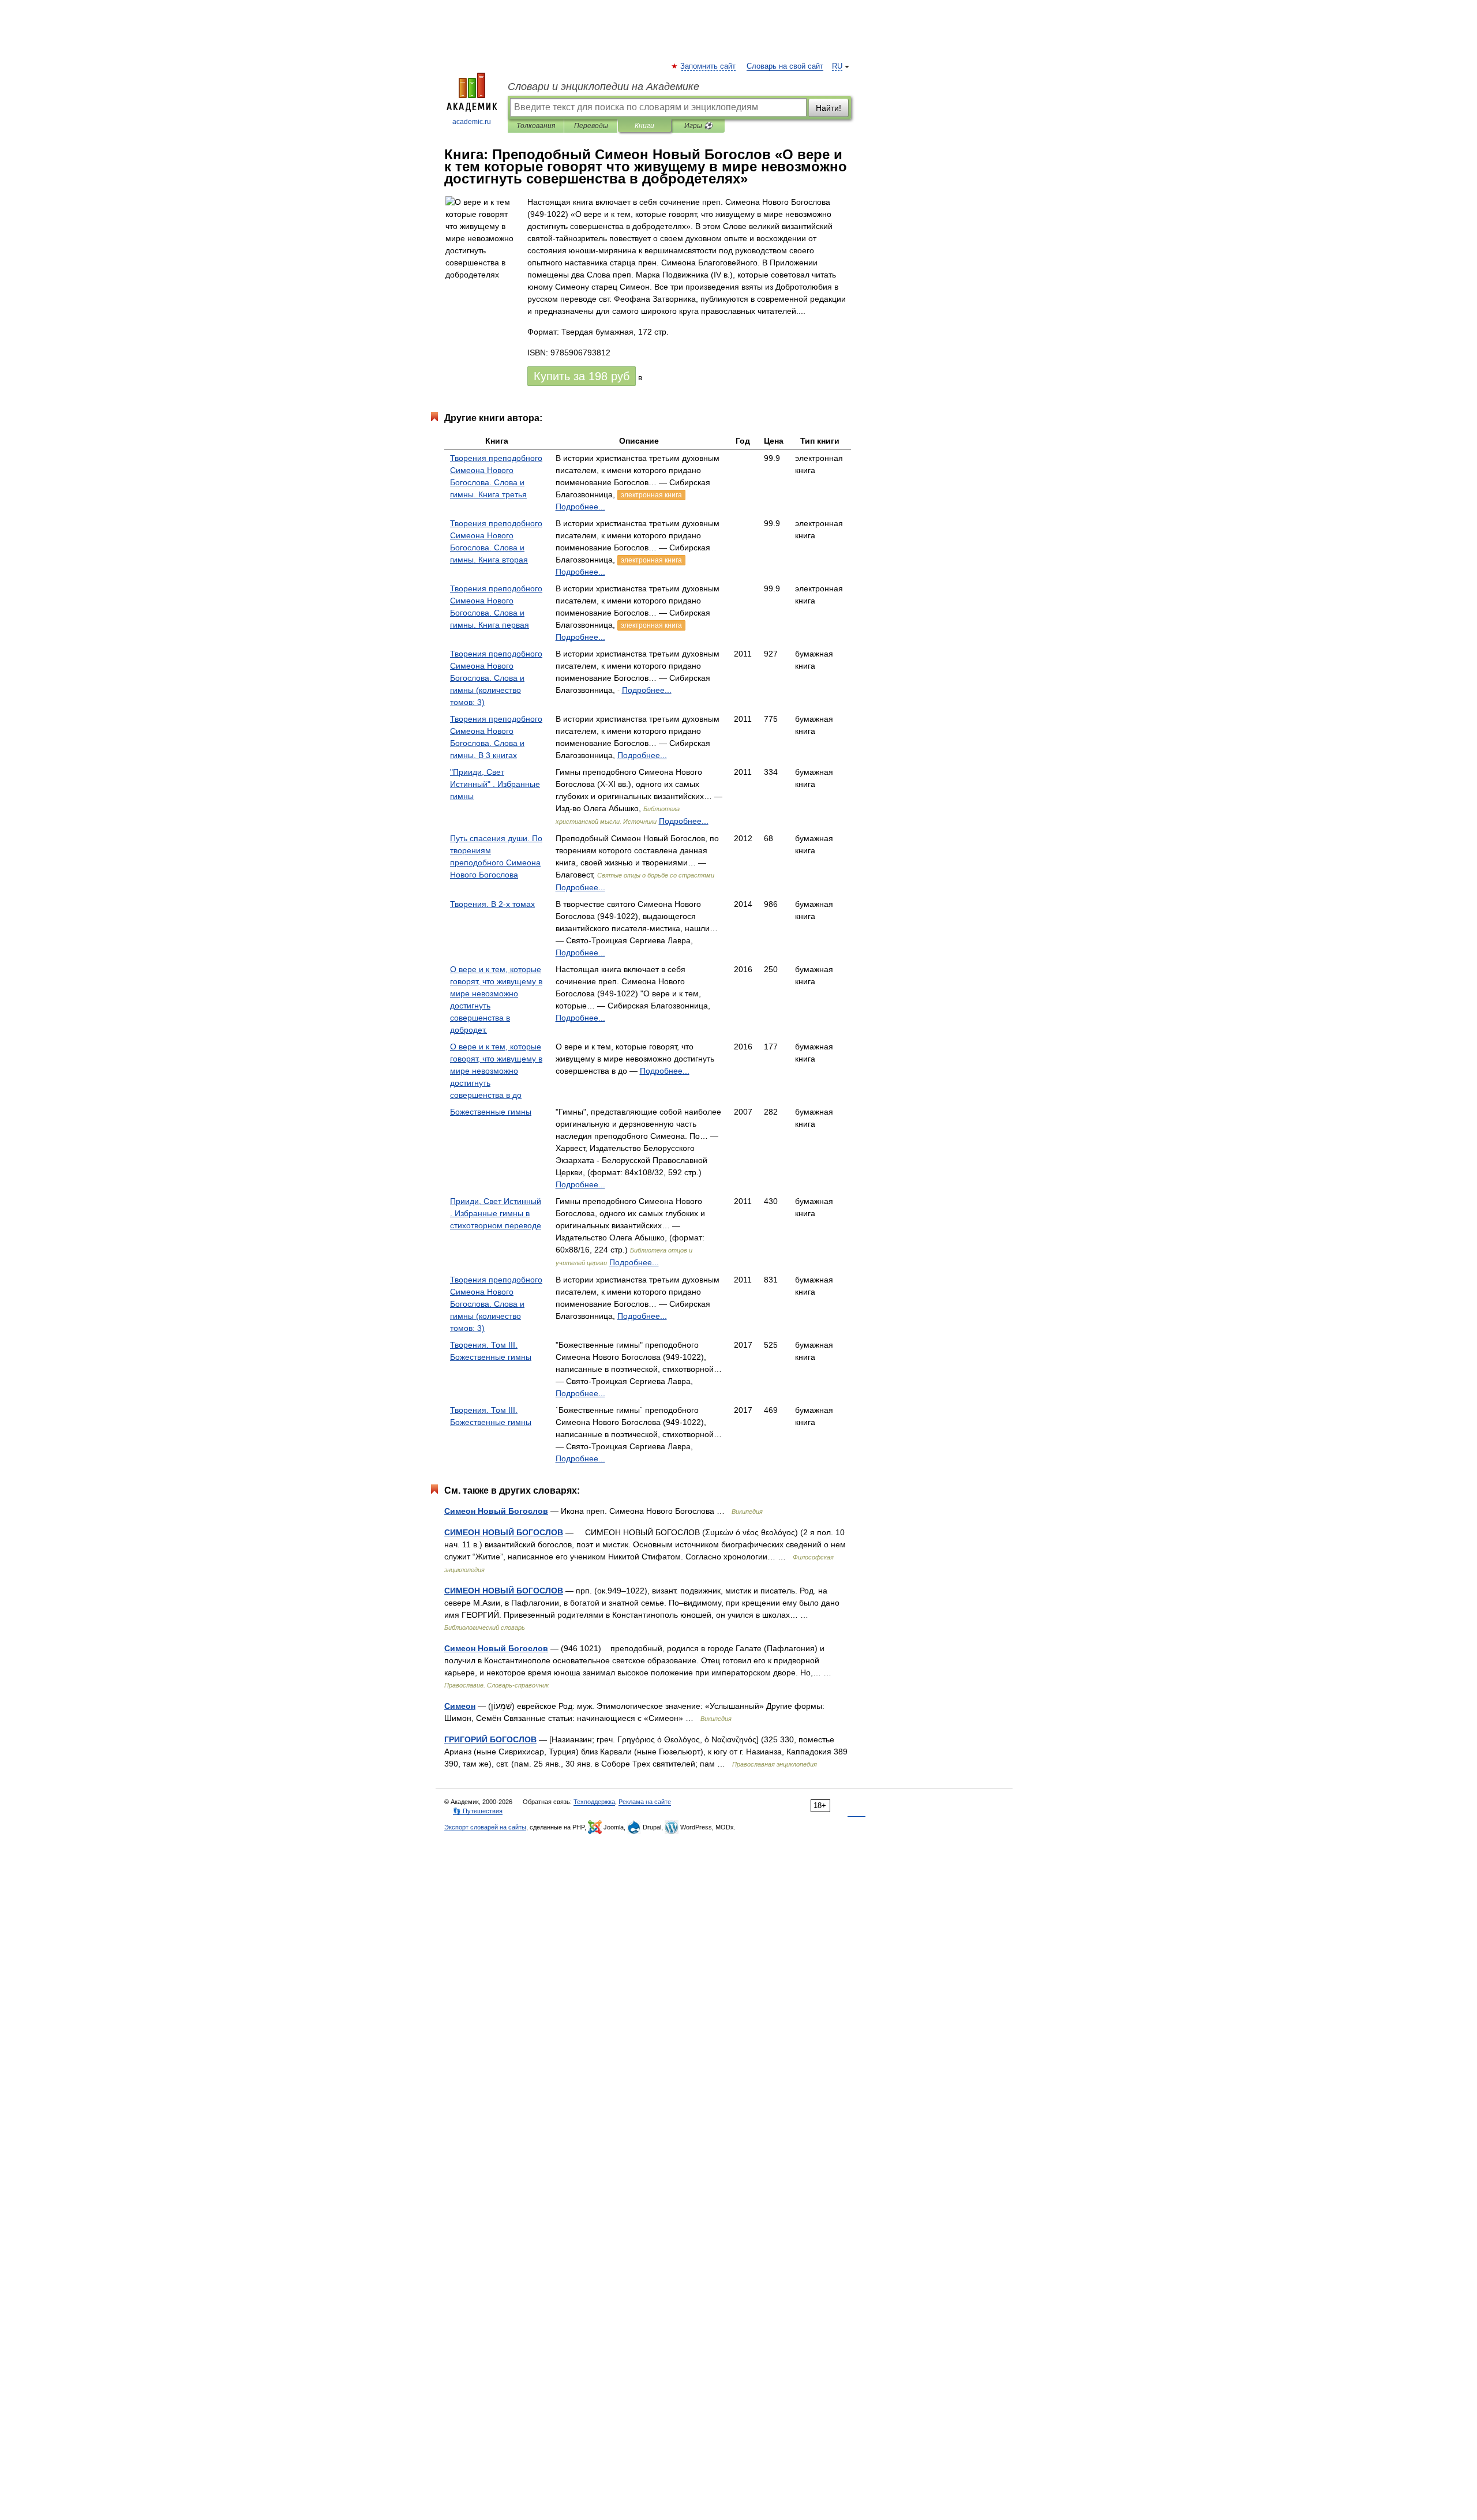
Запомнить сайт (708, 66)
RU (837, 66)
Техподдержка (594, 1802)
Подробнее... (580, 507)
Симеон (460, 1706)
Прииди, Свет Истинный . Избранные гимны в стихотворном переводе (496, 1213)
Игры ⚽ (698, 126)
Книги (644, 126)
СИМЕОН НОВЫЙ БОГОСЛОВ (504, 1532)
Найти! (829, 108)
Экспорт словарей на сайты (485, 1827)
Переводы (591, 126)
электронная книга (651, 495)
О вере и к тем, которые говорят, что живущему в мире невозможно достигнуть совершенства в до (496, 1071)
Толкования (536, 126)
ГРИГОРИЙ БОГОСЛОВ (490, 1739)
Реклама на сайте (645, 1802)
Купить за (582, 376)
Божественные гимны (491, 1112)
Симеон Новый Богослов (496, 1511)
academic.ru (472, 122)
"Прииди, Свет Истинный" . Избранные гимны (495, 784)
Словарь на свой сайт (785, 66)
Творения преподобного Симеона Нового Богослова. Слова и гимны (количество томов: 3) (496, 678)
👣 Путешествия (478, 1811)
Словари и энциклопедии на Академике (603, 87)
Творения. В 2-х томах (492, 904)
